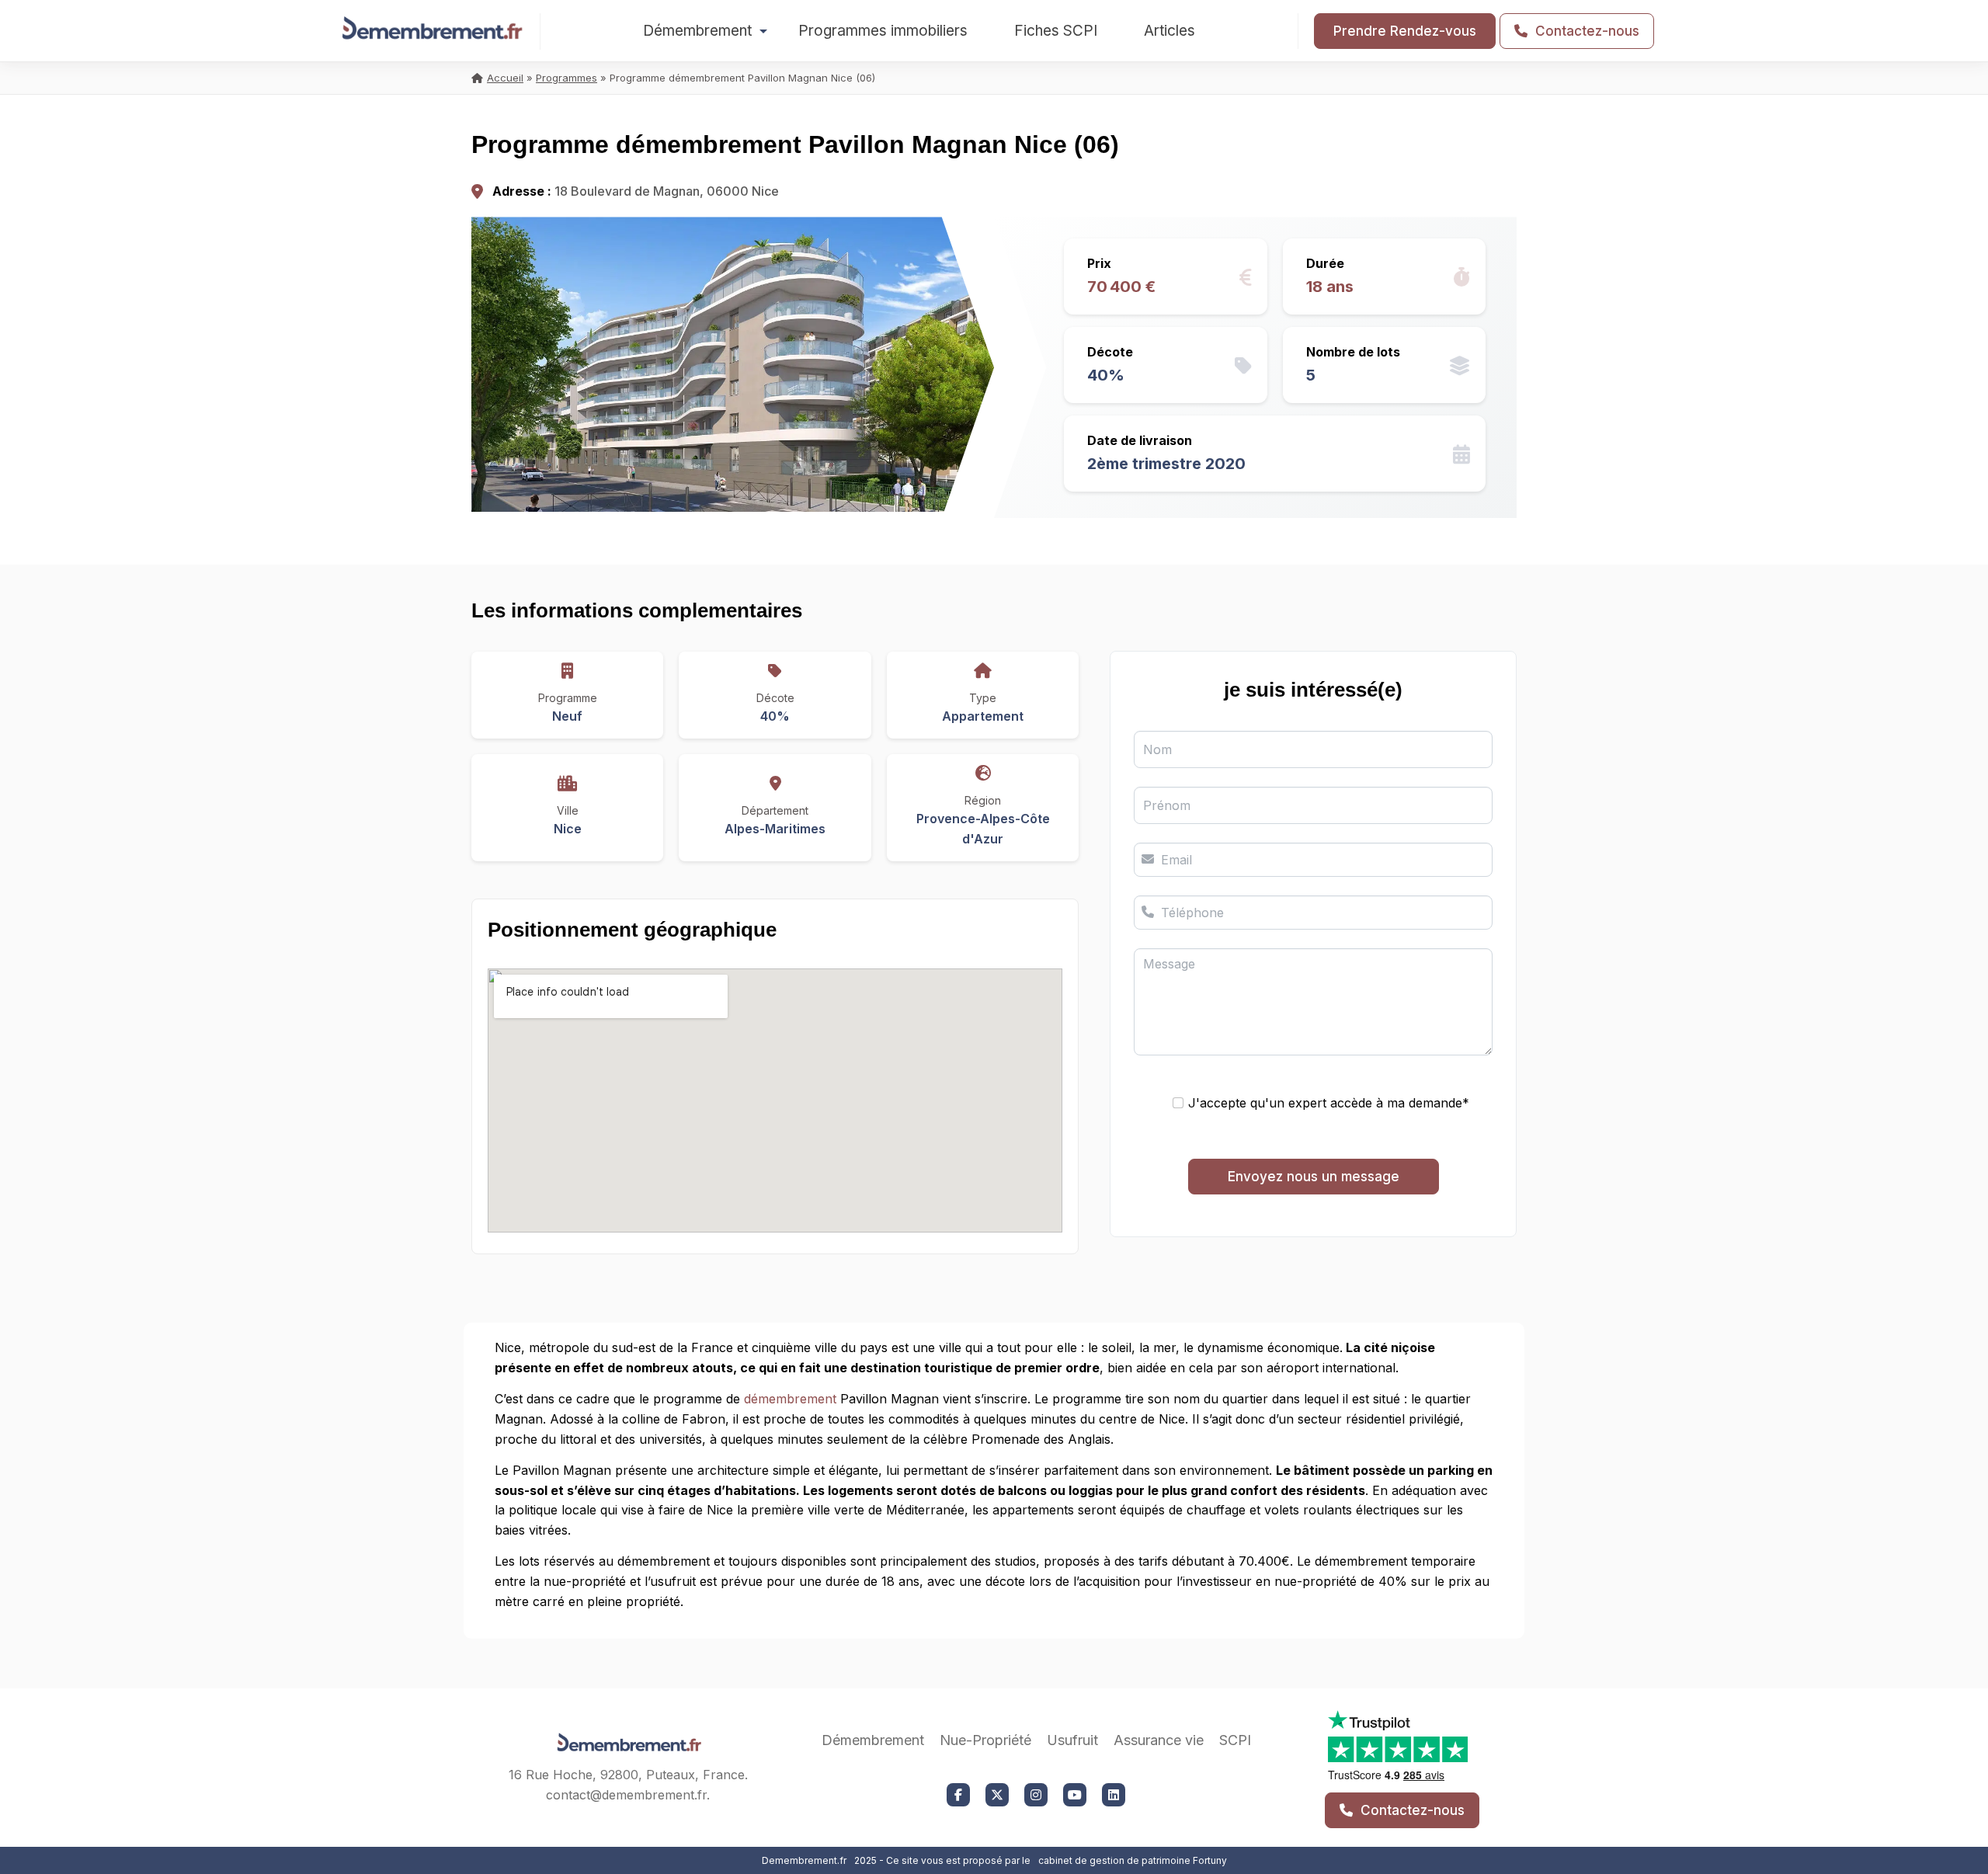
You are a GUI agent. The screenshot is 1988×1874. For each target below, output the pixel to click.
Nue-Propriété (985, 1740)
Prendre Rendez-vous (1405, 31)
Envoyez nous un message (1314, 1177)
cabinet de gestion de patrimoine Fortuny (1133, 1860)
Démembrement (697, 31)
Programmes (567, 78)
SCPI (1235, 1740)
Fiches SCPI (1056, 31)
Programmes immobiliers (883, 31)
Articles (1170, 31)
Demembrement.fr (804, 1860)
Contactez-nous (1585, 31)
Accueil (505, 78)
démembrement (790, 1399)
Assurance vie (1159, 1740)
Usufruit (1072, 1740)
